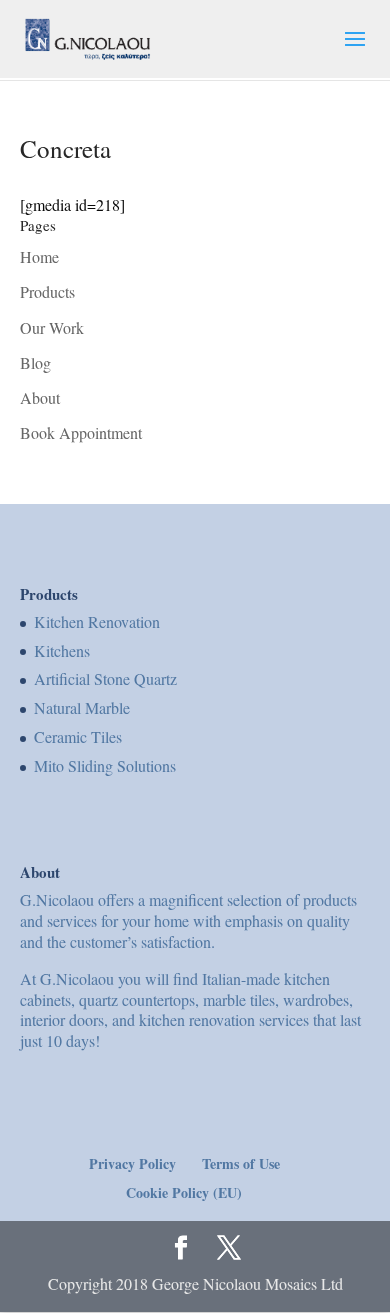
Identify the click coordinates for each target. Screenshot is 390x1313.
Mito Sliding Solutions (105, 765)
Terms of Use (241, 1163)
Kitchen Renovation (97, 621)
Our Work (52, 327)
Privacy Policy (132, 1163)
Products (47, 291)
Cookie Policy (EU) (184, 1192)
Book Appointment (81, 432)
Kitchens (62, 650)
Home (39, 256)
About (40, 397)
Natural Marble (82, 707)
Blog (35, 362)
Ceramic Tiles (78, 736)
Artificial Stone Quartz (105, 678)
